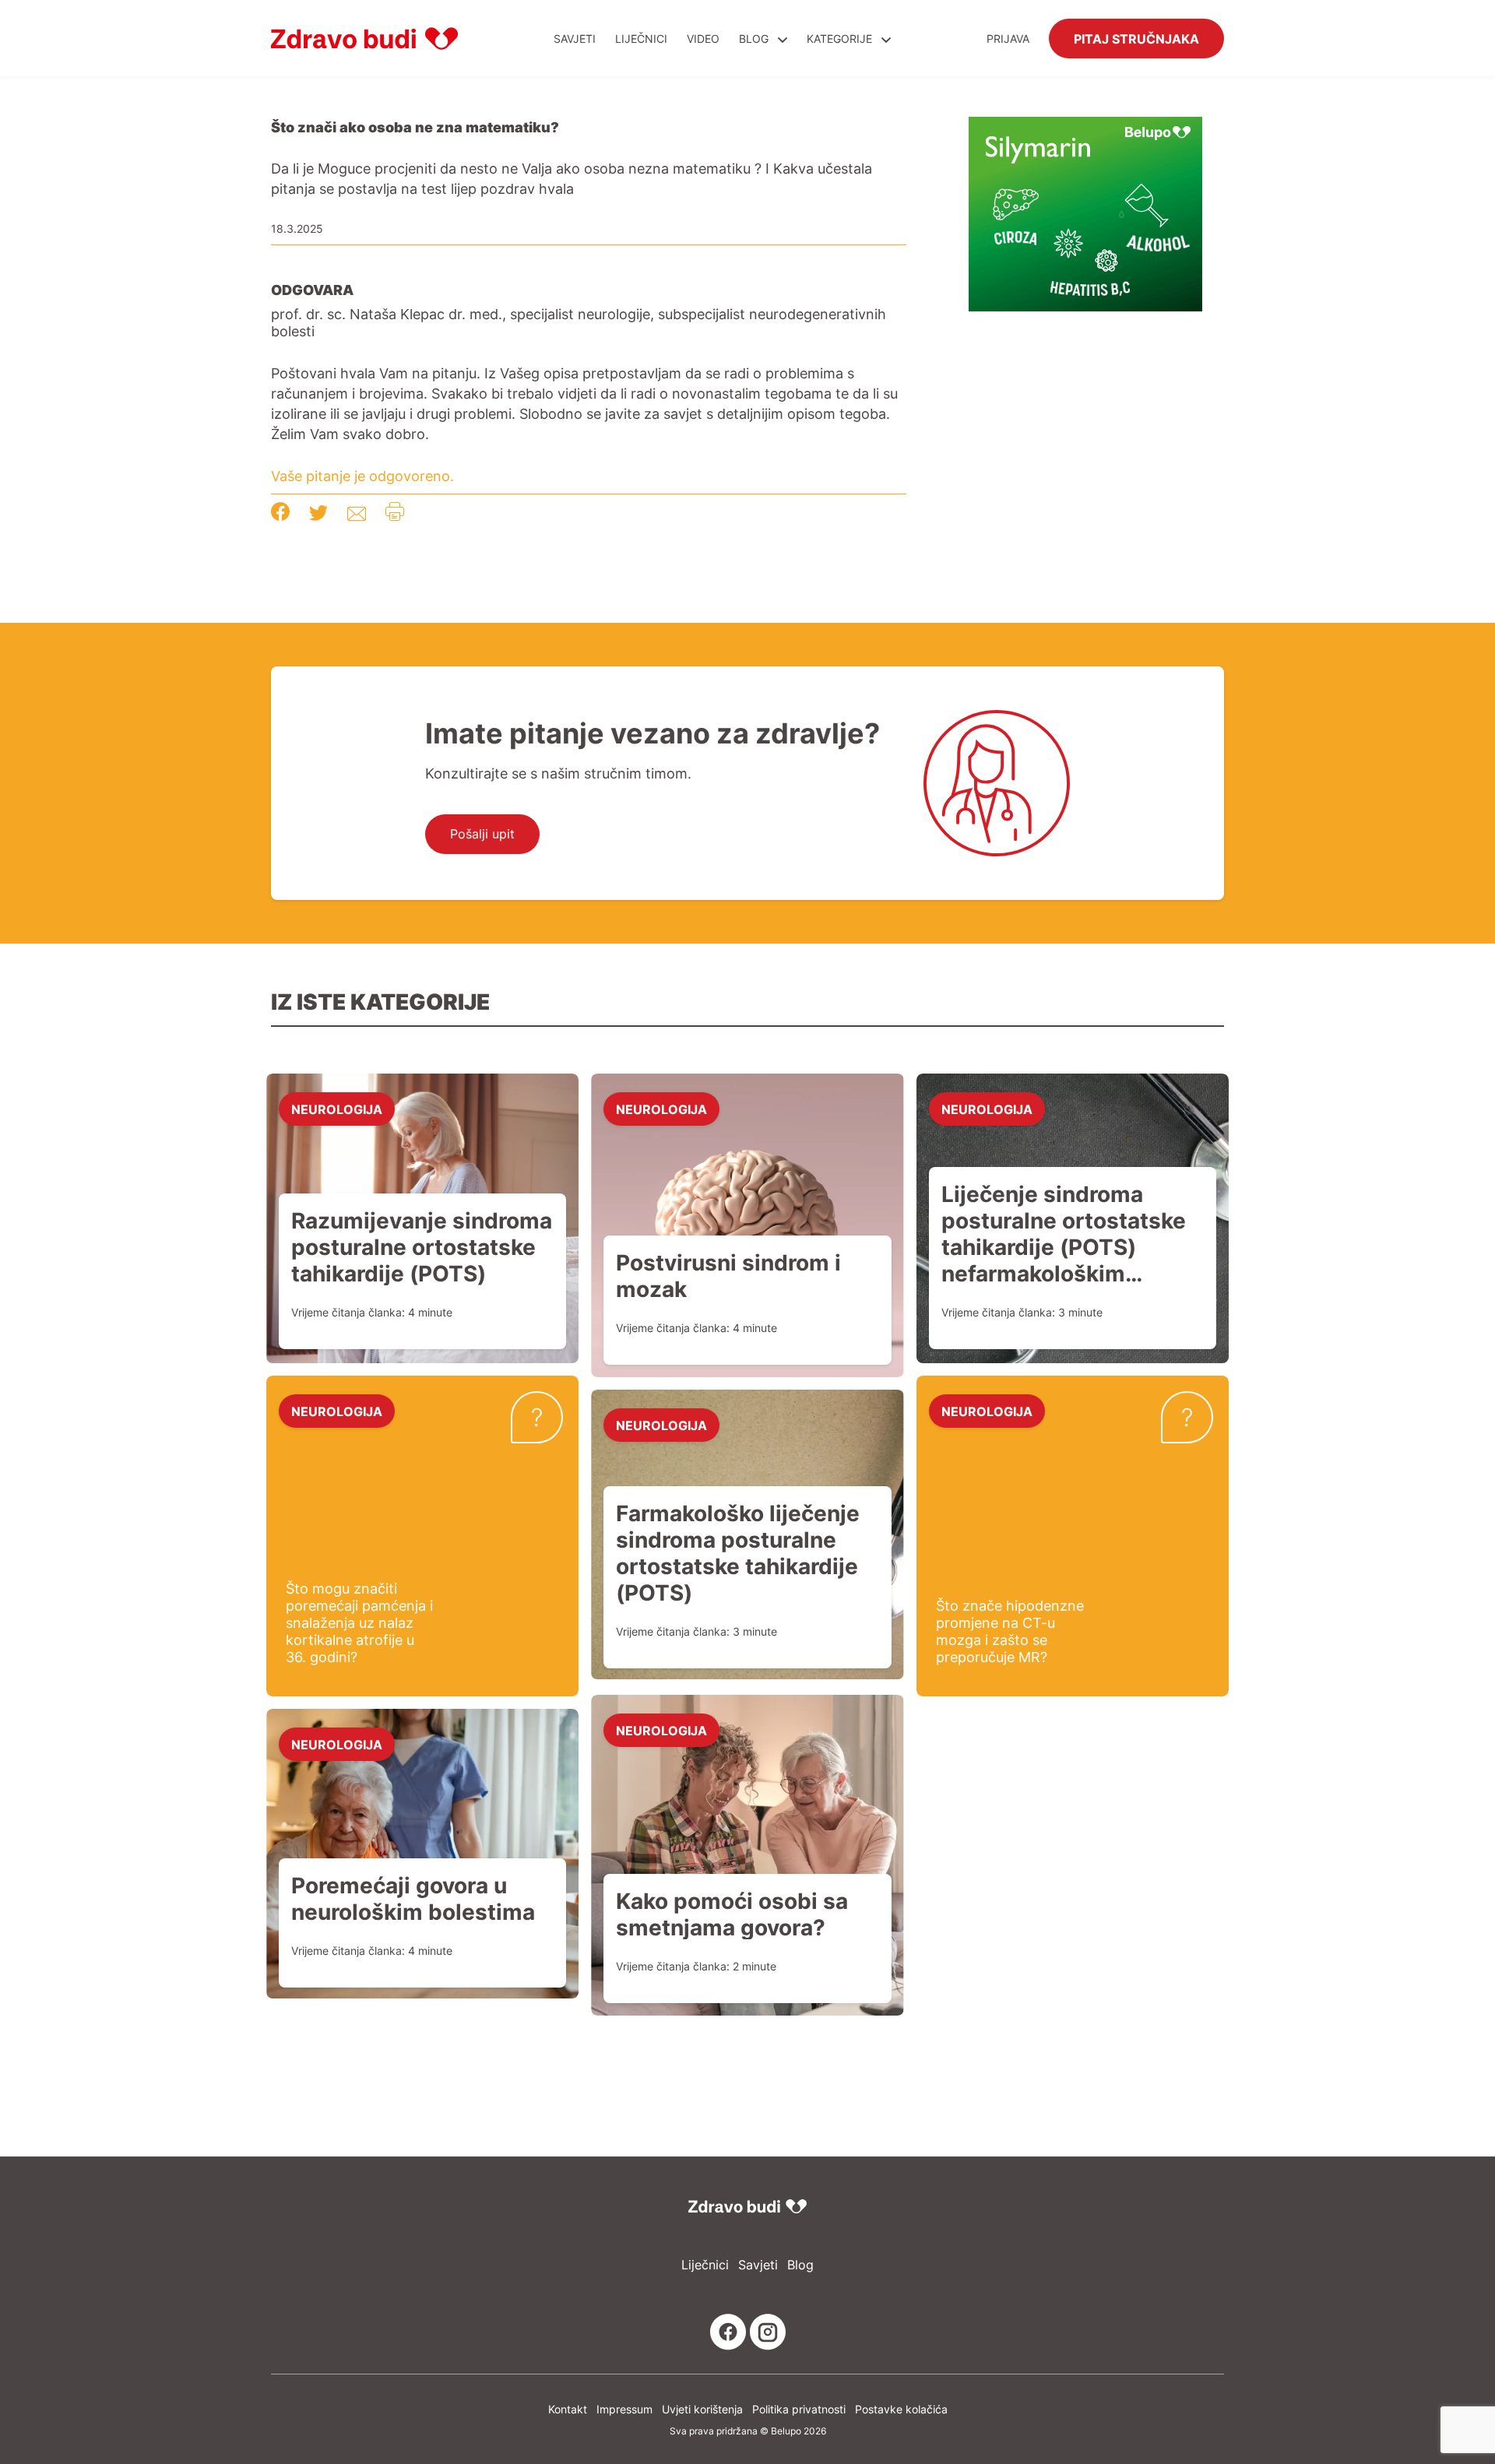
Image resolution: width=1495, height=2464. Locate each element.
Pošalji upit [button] (482, 834)
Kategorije (841, 39)
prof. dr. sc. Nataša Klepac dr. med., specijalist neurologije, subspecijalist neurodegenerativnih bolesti (579, 322)
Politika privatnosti (799, 2409)
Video (703, 39)
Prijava (1008, 39)
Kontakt (568, 2409)
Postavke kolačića (901, 2409)
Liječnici (641, 39)
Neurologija (337, 1109)
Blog (754, 39)
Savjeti (575, 39)
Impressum (624, 2409)
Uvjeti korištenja (702, 2409)
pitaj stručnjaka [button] (1136, 38)
